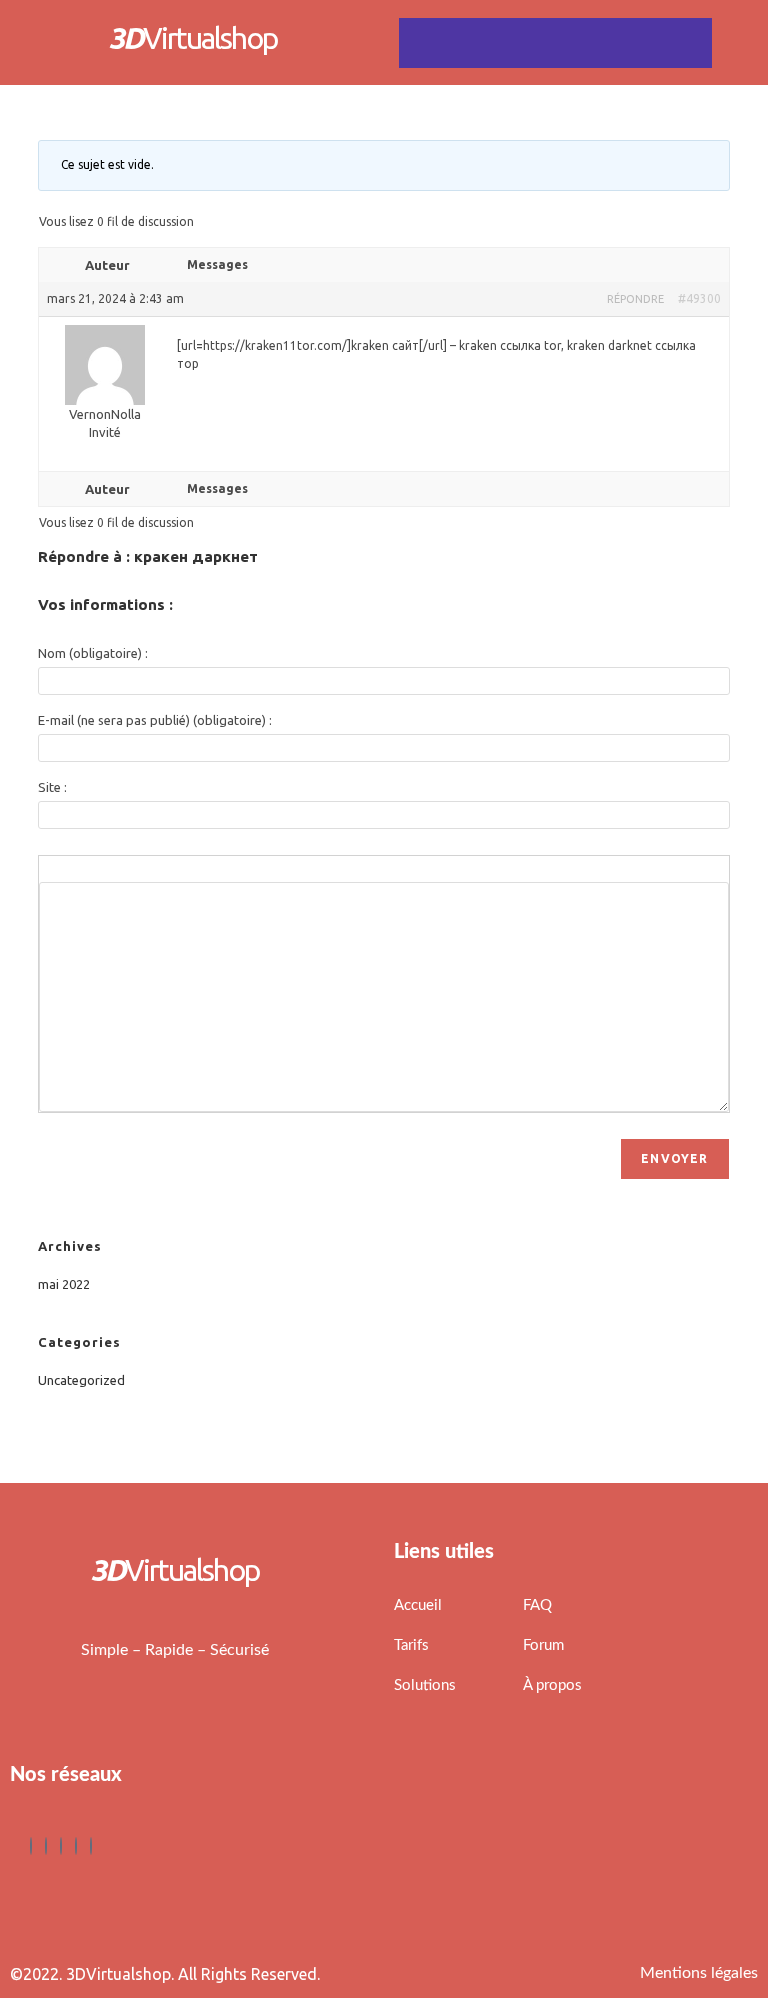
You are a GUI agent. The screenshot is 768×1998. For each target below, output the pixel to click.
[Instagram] (91, 1846)
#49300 (699, 298)
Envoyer (674, 1158)
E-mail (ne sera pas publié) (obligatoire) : (155, 720)
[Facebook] (31, 1846)
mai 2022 (64, 1284)
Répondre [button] (635, 299)
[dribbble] (76, 1846)
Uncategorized (81, 1380)
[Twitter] (46, 1846)
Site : (52, 787)
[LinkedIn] (61, 1846)
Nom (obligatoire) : (93, 653)
